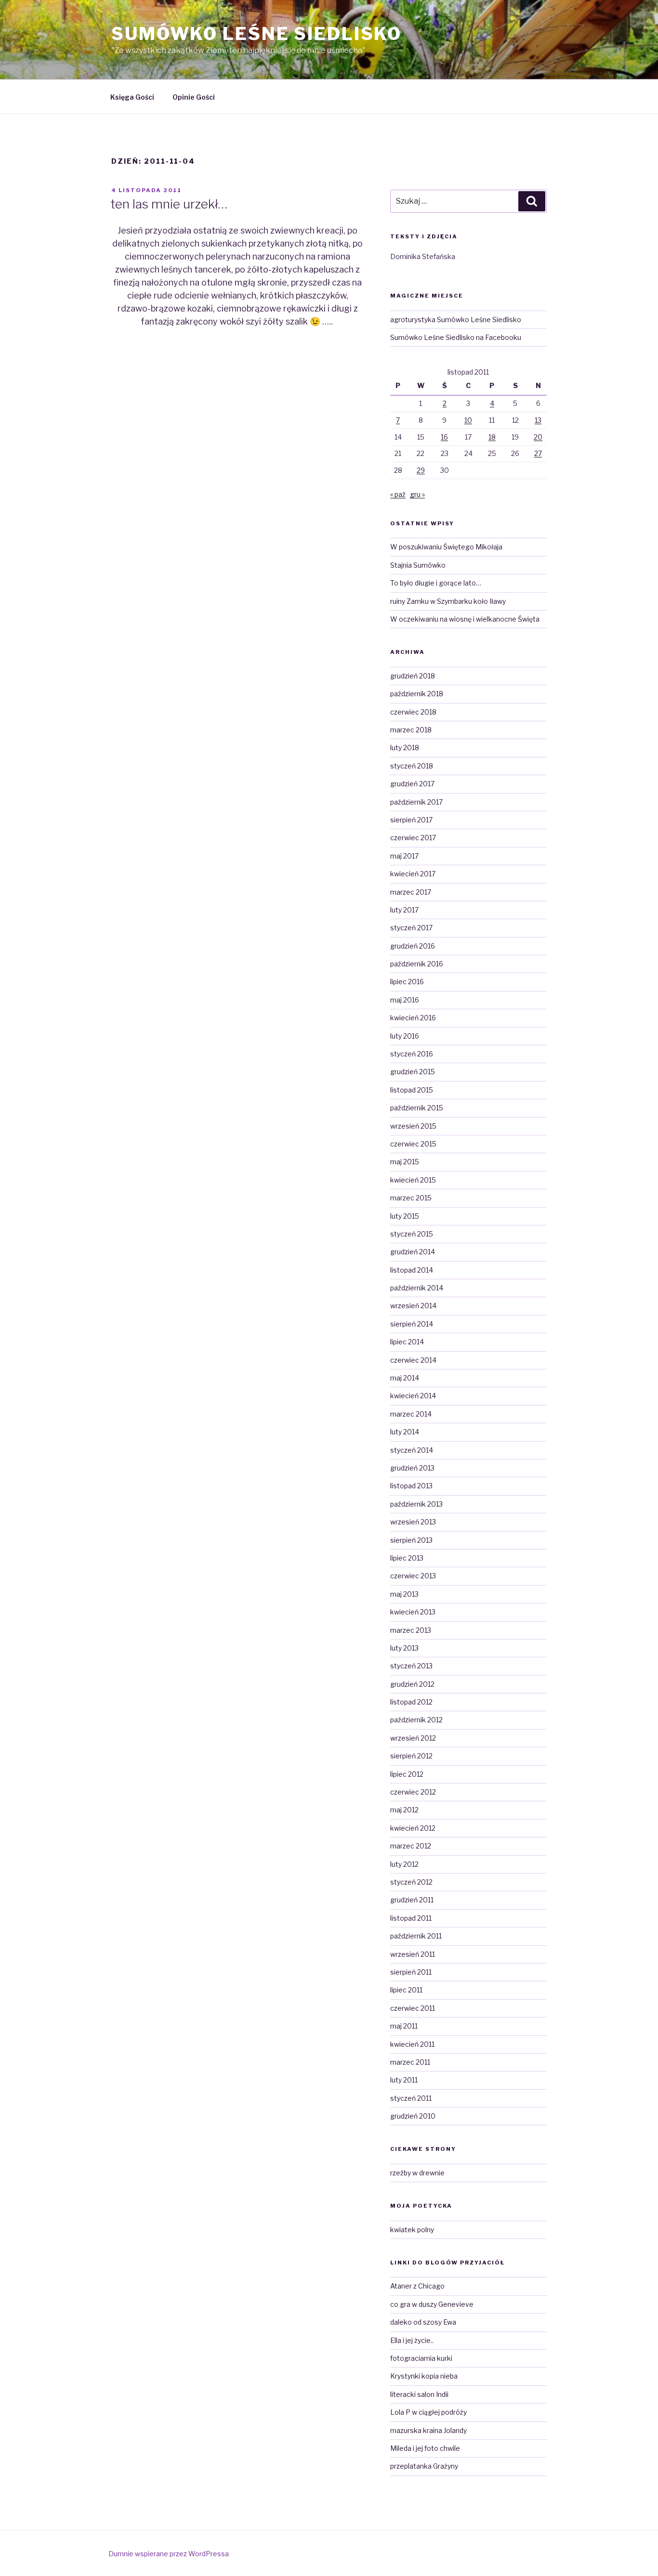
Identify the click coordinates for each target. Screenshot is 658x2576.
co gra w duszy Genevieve (432, 2304)
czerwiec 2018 (413, 712)
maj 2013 (404, 1594)
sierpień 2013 (411, 1540)
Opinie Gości (194, 97)
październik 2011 (416, 1936)
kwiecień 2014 (413, 1396)
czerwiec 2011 (413, 2008)
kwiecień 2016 (413, 1018)
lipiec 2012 (407, 1774)
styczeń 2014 (412, 1450)
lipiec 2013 (407, 1558)
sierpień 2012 (411, 1756)
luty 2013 (404, 1648)
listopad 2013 (411, 1486)
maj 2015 (405, 1162)
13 (538, 420)
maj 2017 (404, 856)
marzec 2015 (411, 1198)
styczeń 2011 (411, 2098)
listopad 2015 (412, 1090)
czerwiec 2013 (413, 1576)
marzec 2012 (411, 1846)
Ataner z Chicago (417, 2286)
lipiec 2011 (406, 1990)
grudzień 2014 (413, 1252)
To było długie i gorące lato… (436, 583)
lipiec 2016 (407, 982)
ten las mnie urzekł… (169, 204)
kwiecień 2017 (413, 874)
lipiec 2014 (407, 1342)
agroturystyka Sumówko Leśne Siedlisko (456, 319)
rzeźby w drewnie (417, 2173)
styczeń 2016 (412, 1054)
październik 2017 (416, 802)
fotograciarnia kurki (421, 2358)
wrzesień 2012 (413, 1738)
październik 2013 (416, 1504)
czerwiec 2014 (413, 1360)
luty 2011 (404, 2080)
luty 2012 (404, 1864)
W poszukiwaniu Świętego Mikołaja (446, 547)
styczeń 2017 (411, 928)
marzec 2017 (411, 892)
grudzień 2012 (412, 1684)
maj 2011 (404, 2026)
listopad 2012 (411, 1702)
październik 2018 (417, 694)
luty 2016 (405, 1036)
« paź (398, 494)
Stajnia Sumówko (418, 565)
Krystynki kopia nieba (424, 2376)
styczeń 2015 (412, 1234)
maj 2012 (404, 1810)
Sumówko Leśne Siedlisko (257, 34)
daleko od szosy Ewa (423, 2322)
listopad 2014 (412, 1270)
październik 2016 (417, 964)
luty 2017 (404, 910)
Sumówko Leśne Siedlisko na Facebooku (456, 337)
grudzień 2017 (412, 784)
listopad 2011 (411, 1918)
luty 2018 (405, 748)
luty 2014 (405, 1432)
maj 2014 (405, 1378)
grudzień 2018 (413, 676)
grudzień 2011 (412, 1900)
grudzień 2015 (413, 1072)
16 (444, 437)
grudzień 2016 (413, 946)
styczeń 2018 (412, 766)
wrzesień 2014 (413, 1306)
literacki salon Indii (419, 2394)
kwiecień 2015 (413, 1180)
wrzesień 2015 (413, 1126)
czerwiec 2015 (413, 1144)
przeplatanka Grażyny (424, 2466)
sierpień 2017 (411, 820)
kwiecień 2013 (413, 1612)
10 (468, 420)
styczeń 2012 (411, 1882)
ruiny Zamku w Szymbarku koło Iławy (448, 601)
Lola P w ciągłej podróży (428, 2412)
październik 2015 (417, 1108)
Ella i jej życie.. (412, 2340)
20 (538, 437)
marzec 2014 (411, 1414)
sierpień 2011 (411, 1972)
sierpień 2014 (412, 1324)
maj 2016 (405, 1000)
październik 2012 (416, 1720)
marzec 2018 (411, 730)
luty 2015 (405, 1216)
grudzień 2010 (413, 2116)
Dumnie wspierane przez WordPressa (169, 2554)
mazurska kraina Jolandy (428, 2430)
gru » (417, 494)
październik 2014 (417, 1288)
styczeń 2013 (411, 1666)
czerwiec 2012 (413, 1792)
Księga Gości (132, 97)
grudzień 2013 (412, 1468)
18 (492, 437)
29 (421, 470)
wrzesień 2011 (413, 1954)
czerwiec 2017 (413, 838)
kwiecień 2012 (413, 1828)
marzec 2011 (410, 2062)
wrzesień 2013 (413, 1522)
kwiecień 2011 (412, 2044)
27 (538, 453)
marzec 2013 (411, 1630)
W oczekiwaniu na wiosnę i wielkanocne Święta (465, 619)
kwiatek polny (412, 2230)
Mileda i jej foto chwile (425, 2448)
